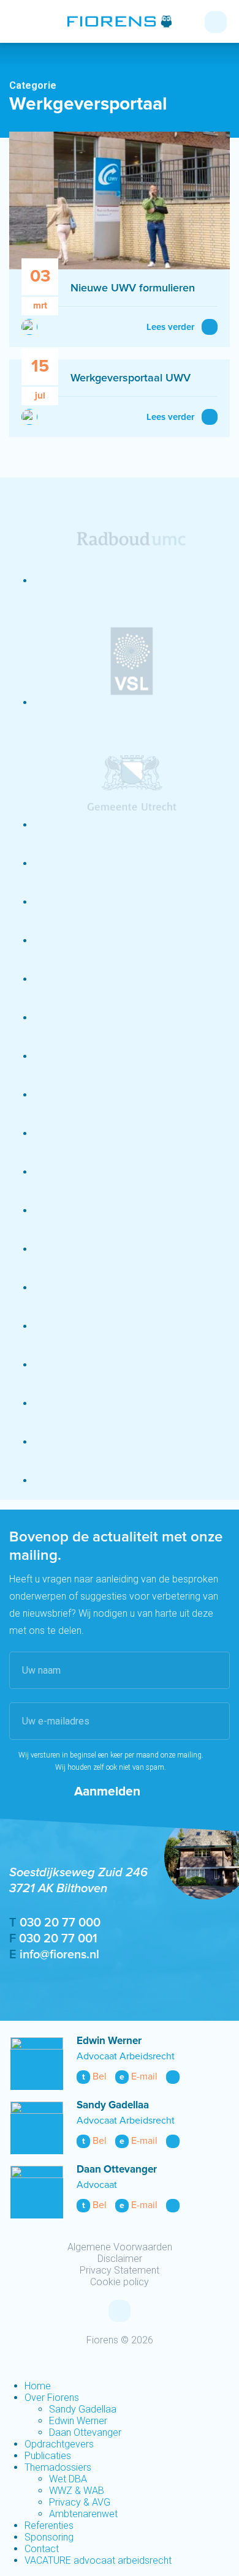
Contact (42, 2549)
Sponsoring (49, 2537)
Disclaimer (120, 2259)
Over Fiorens (52, 2398)
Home (38, 2386)
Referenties (49, 2525)
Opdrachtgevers (59, 2444)
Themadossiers (58, 2467)
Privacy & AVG (80, 2502)
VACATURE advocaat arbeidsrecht (98, 2560)
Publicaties (48, 2456)
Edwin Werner (109, 2041)
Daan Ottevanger (117, 2170)
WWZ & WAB (77, 2491)
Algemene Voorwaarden (120, 2247)
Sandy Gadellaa (113, 2106)
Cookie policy (120, 2282)
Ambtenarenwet (83, 2514)
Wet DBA (68, 2479)
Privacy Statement (120, 2270)
